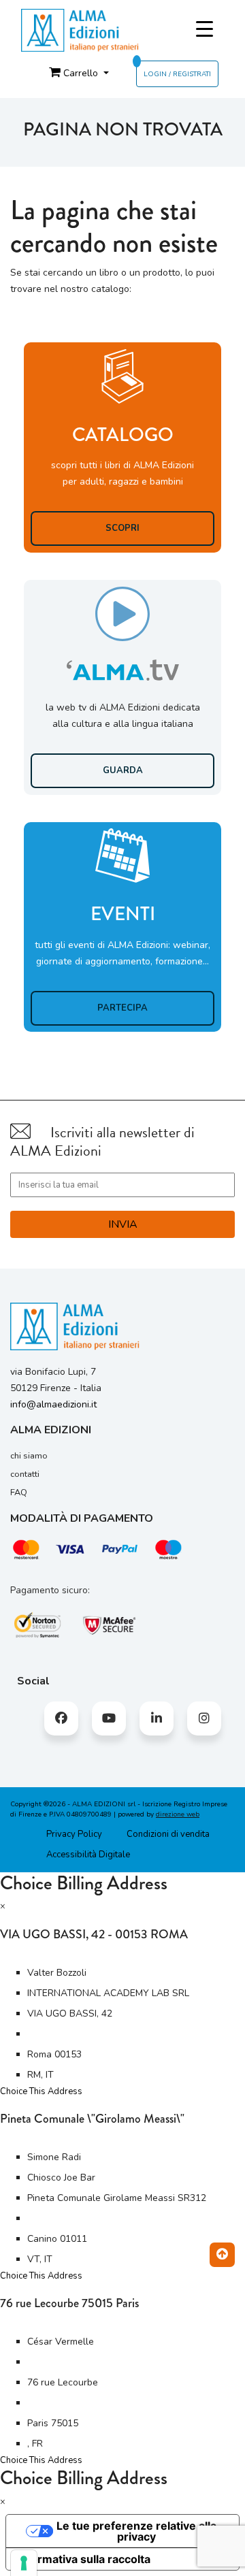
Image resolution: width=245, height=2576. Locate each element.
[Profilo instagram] (204, 1718)
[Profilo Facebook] (61, 1718)
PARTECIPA (122, 1008)
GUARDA (123, 770)
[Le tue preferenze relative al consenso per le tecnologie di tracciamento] (24, 2563)
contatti (25, 1474)
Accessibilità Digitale (88, 1855)
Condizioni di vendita (168, 1834)
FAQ (19, 1493)
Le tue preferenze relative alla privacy (136, 2531)
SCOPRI (122, 528)
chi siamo (29, 1456)
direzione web (178, 1814)
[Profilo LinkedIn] (157, 1718)
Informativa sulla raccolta (84, 2559)
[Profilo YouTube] (109, 1718)
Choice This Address (41, 2091)
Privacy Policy (74, 1834)
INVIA (123, 1224)
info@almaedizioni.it (53, 1404)
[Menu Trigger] (205, 30)
